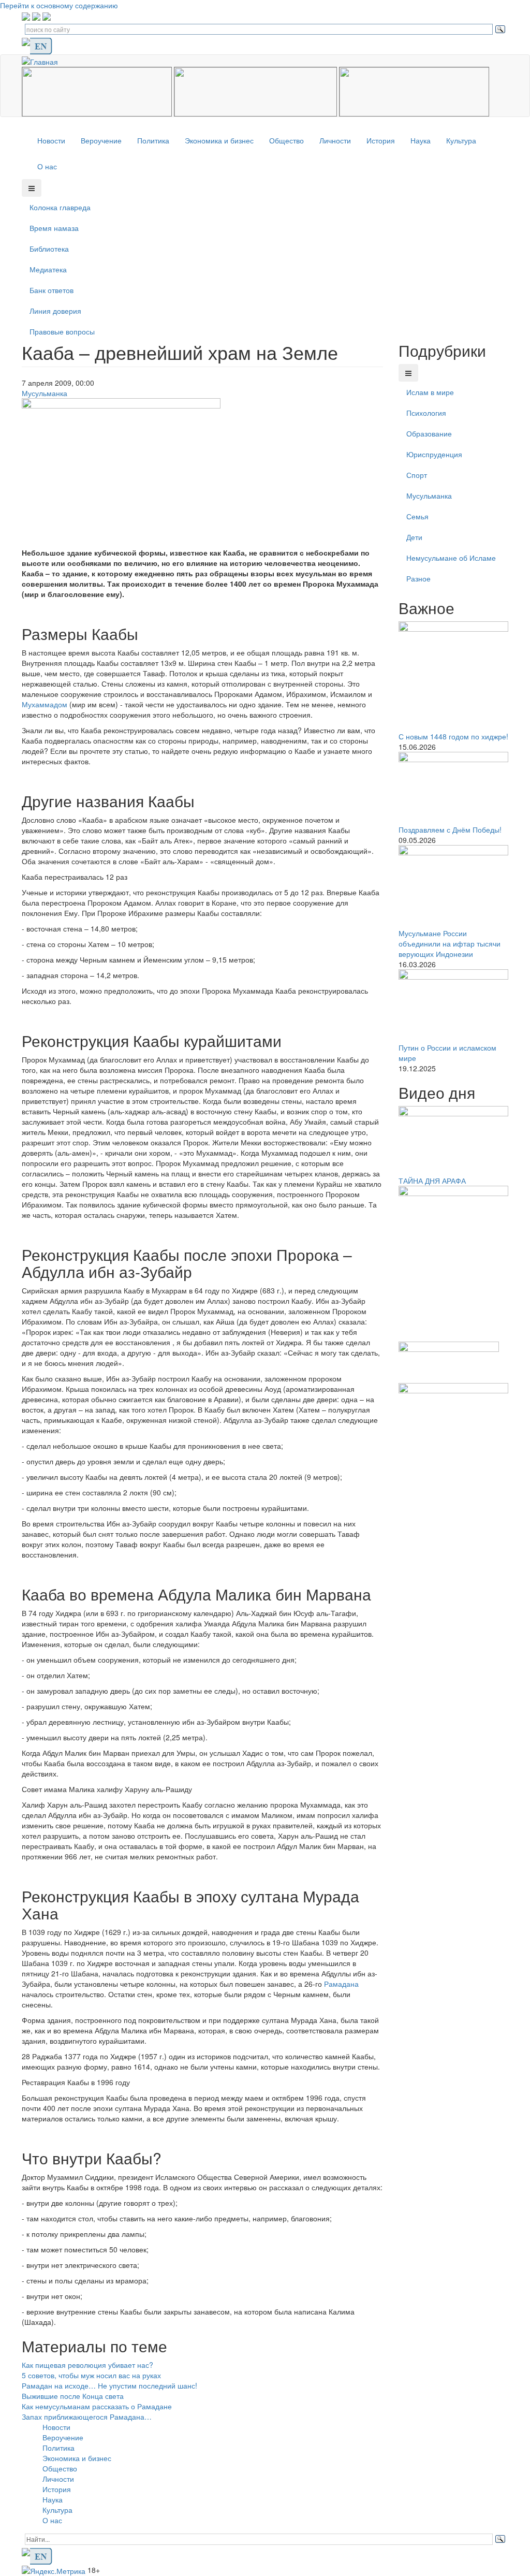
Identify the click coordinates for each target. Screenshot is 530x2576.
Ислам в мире (430, 392)
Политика (153, 140)
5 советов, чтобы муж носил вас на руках (91, 2375)
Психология (426, 413)
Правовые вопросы (62, 331)
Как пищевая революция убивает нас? (87, 2365)
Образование (429, 433)
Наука (421, 140)
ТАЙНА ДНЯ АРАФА (432, 1181)
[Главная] (44, 60)
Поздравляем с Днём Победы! (450, 829)
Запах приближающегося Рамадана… (87, 2417)
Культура (461, 140)
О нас (47, 166)
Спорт (417, 475)
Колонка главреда (60, 207)
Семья (417, 516)
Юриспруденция (434, 454)
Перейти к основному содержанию (59, 5)
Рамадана (341, 1984)
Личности (335, 140)
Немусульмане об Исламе (451, 558)
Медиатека (48, 269)
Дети (414, 537)
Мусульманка (45, 393)
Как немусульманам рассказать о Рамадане (97, 2406)
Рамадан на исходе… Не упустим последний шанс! (109, 2385)
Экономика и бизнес (219, 140)
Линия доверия (55, 311)
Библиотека (49, 249)
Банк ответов (51, 290)
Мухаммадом (45, 704)
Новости (51, 140)
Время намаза (54, 228)
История (381, 140)
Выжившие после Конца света (73, 2396)
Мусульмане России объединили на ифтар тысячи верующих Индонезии (450, 943)
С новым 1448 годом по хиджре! (453, 736)
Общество (286, 140)
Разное (418, 578)
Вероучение (101, 140)
